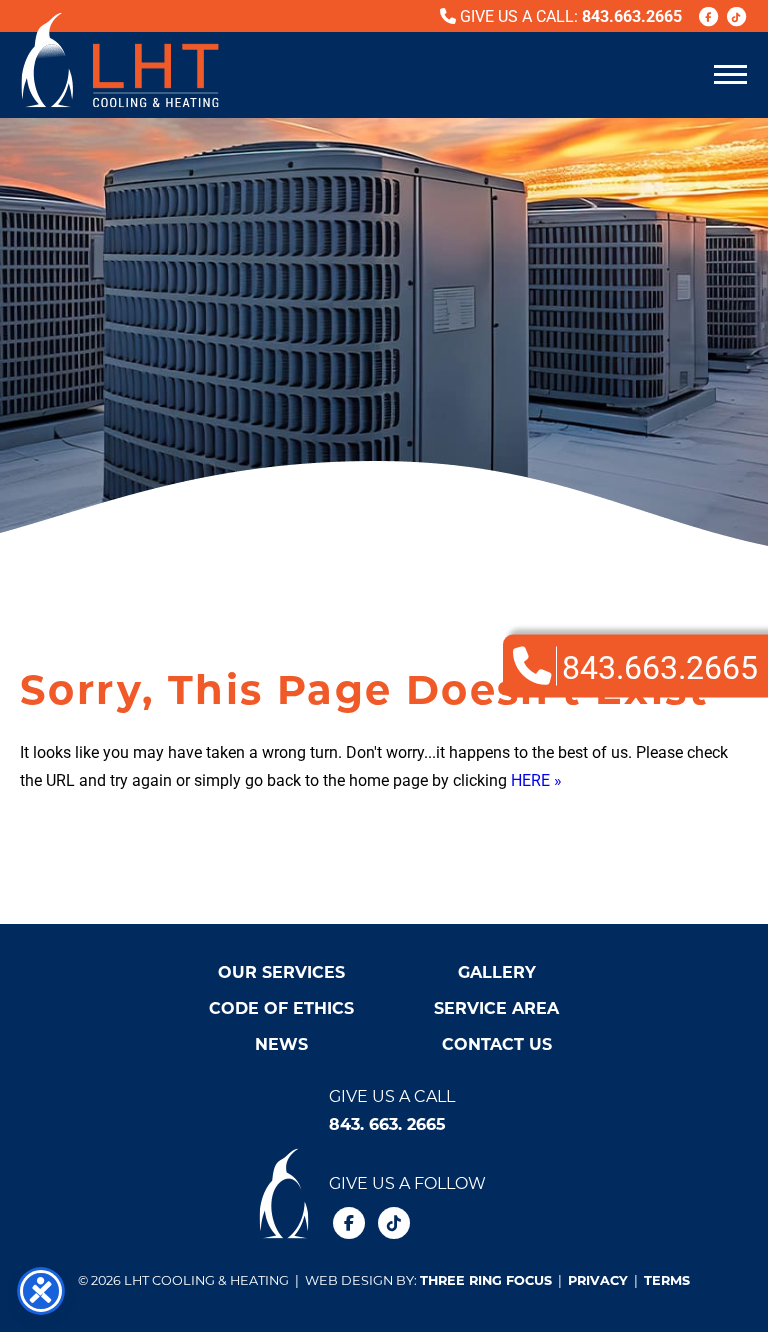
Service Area (496, 1007)
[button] (730, 73)
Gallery (497, 971)
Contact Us (497, 1043)
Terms (667, 1279)
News (281, 1043)
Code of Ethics (281, 1007)
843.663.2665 (632, 15)
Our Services (281, 971)
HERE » (536, 779)
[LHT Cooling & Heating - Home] (120, 60)
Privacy (598, 1279)
